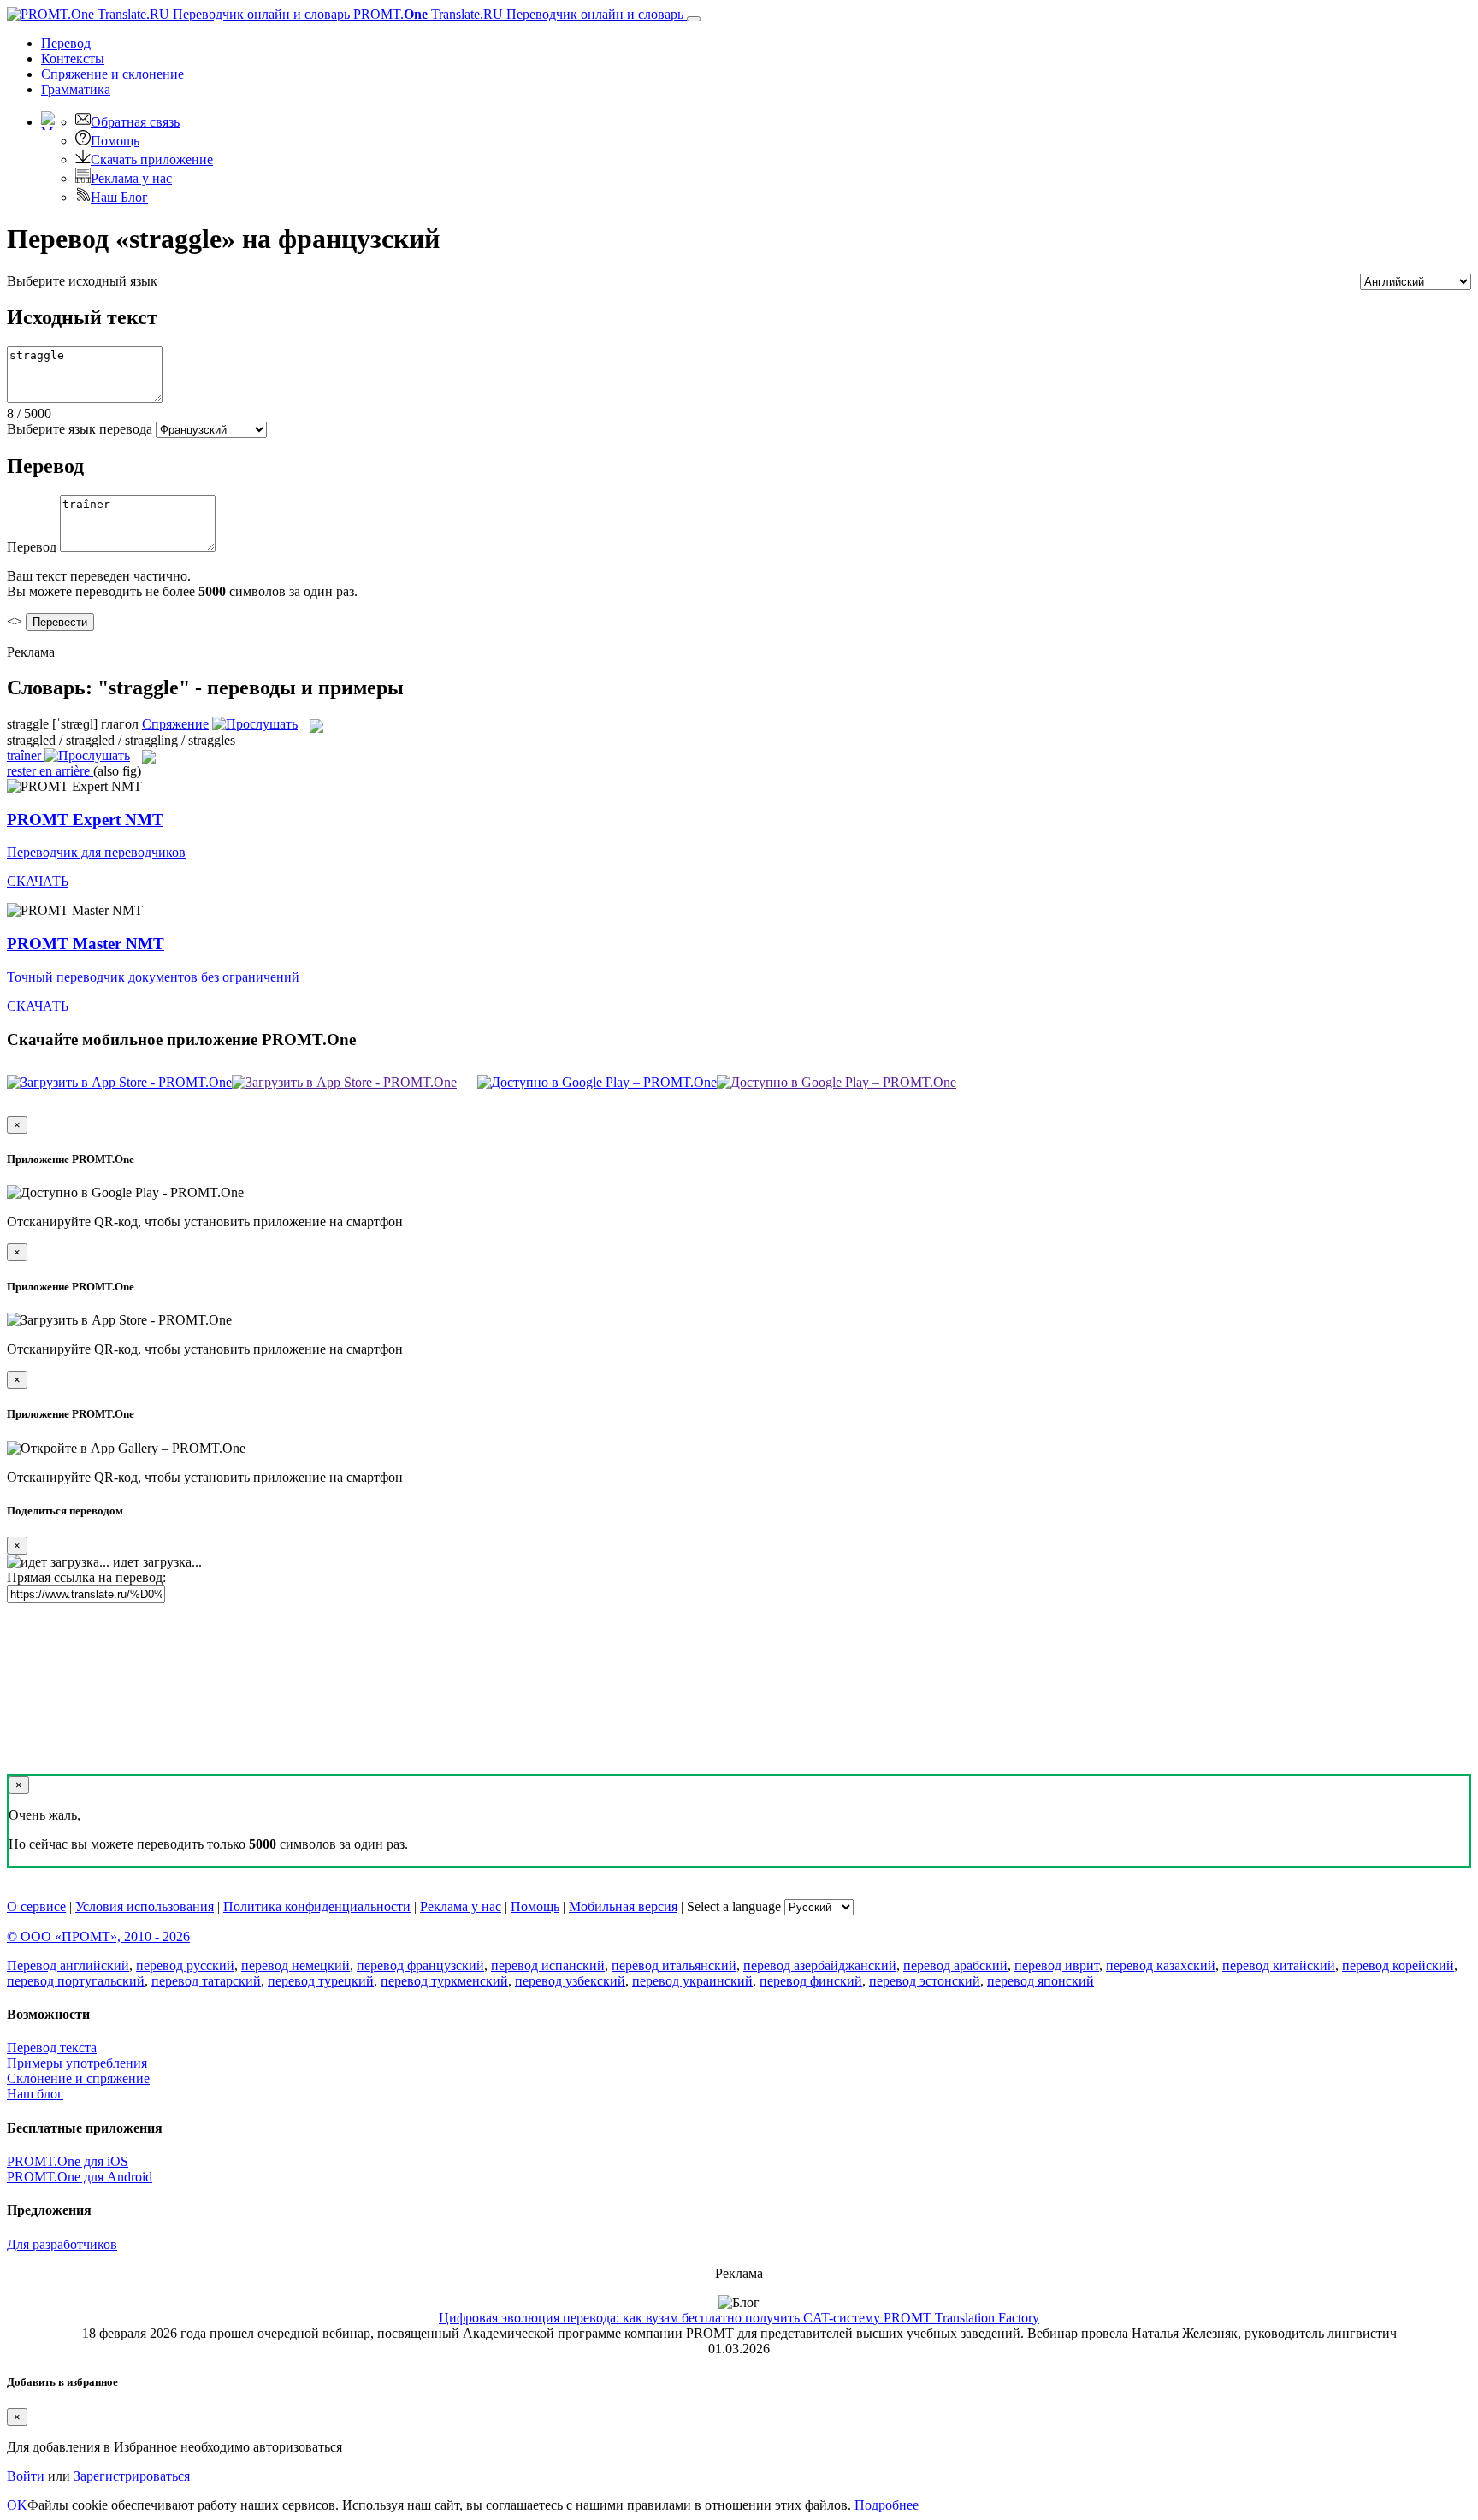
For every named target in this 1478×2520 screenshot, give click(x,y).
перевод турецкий (321, 1981)
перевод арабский (955, 1965)
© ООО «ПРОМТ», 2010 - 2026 (98, 1936)
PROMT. (517, 14)
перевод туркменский (444, 1981)
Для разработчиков (62, 2244)
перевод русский (185, 1965)
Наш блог (35, 2094)
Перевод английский (68, 1965)
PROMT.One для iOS (68, 2161)
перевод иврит (1057, 1965)
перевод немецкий (296, 1965)
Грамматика (76, 89)
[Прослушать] (255, 724)
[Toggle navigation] (694, 19)
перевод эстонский (925, 1981)
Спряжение (112, 74)
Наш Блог (119, 197)
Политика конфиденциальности (317, 1906)
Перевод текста (52, 2048)
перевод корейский (1398, 1965)
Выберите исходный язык (82, 281)
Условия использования (145, 1906)
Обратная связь (135, 122)
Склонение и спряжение (78, 2078)
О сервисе (36, 1906)
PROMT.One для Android (80, 2177)
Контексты (73, 59)
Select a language (734, 1906)
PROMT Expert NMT (85, 820)
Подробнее (887, 2505)
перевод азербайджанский (820, 1965)
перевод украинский (692, 1981)
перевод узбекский (570, 1981)
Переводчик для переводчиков (96, 852)
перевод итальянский (674, 1965)
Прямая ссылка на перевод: (86, 1577)
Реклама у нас (131, 178)
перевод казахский (1161, 1965)
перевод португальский (76, 1981)
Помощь (115, 141)
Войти (26, 2476)
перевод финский (811, 1981)
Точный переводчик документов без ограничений (153, 977)
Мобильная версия (623, 1906)
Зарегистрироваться (132, 2476)
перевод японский (1041, 1981)
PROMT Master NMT (86, 944)
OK (17, 2505)
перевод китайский (1279, 1965)
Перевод (66, 43)
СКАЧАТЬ (38, 881)
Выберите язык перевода (80, 429)
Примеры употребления (77, 2063)
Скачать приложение (152, 159)
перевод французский (420, 1965)
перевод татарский (206, 1981)
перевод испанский (548, 1965)
